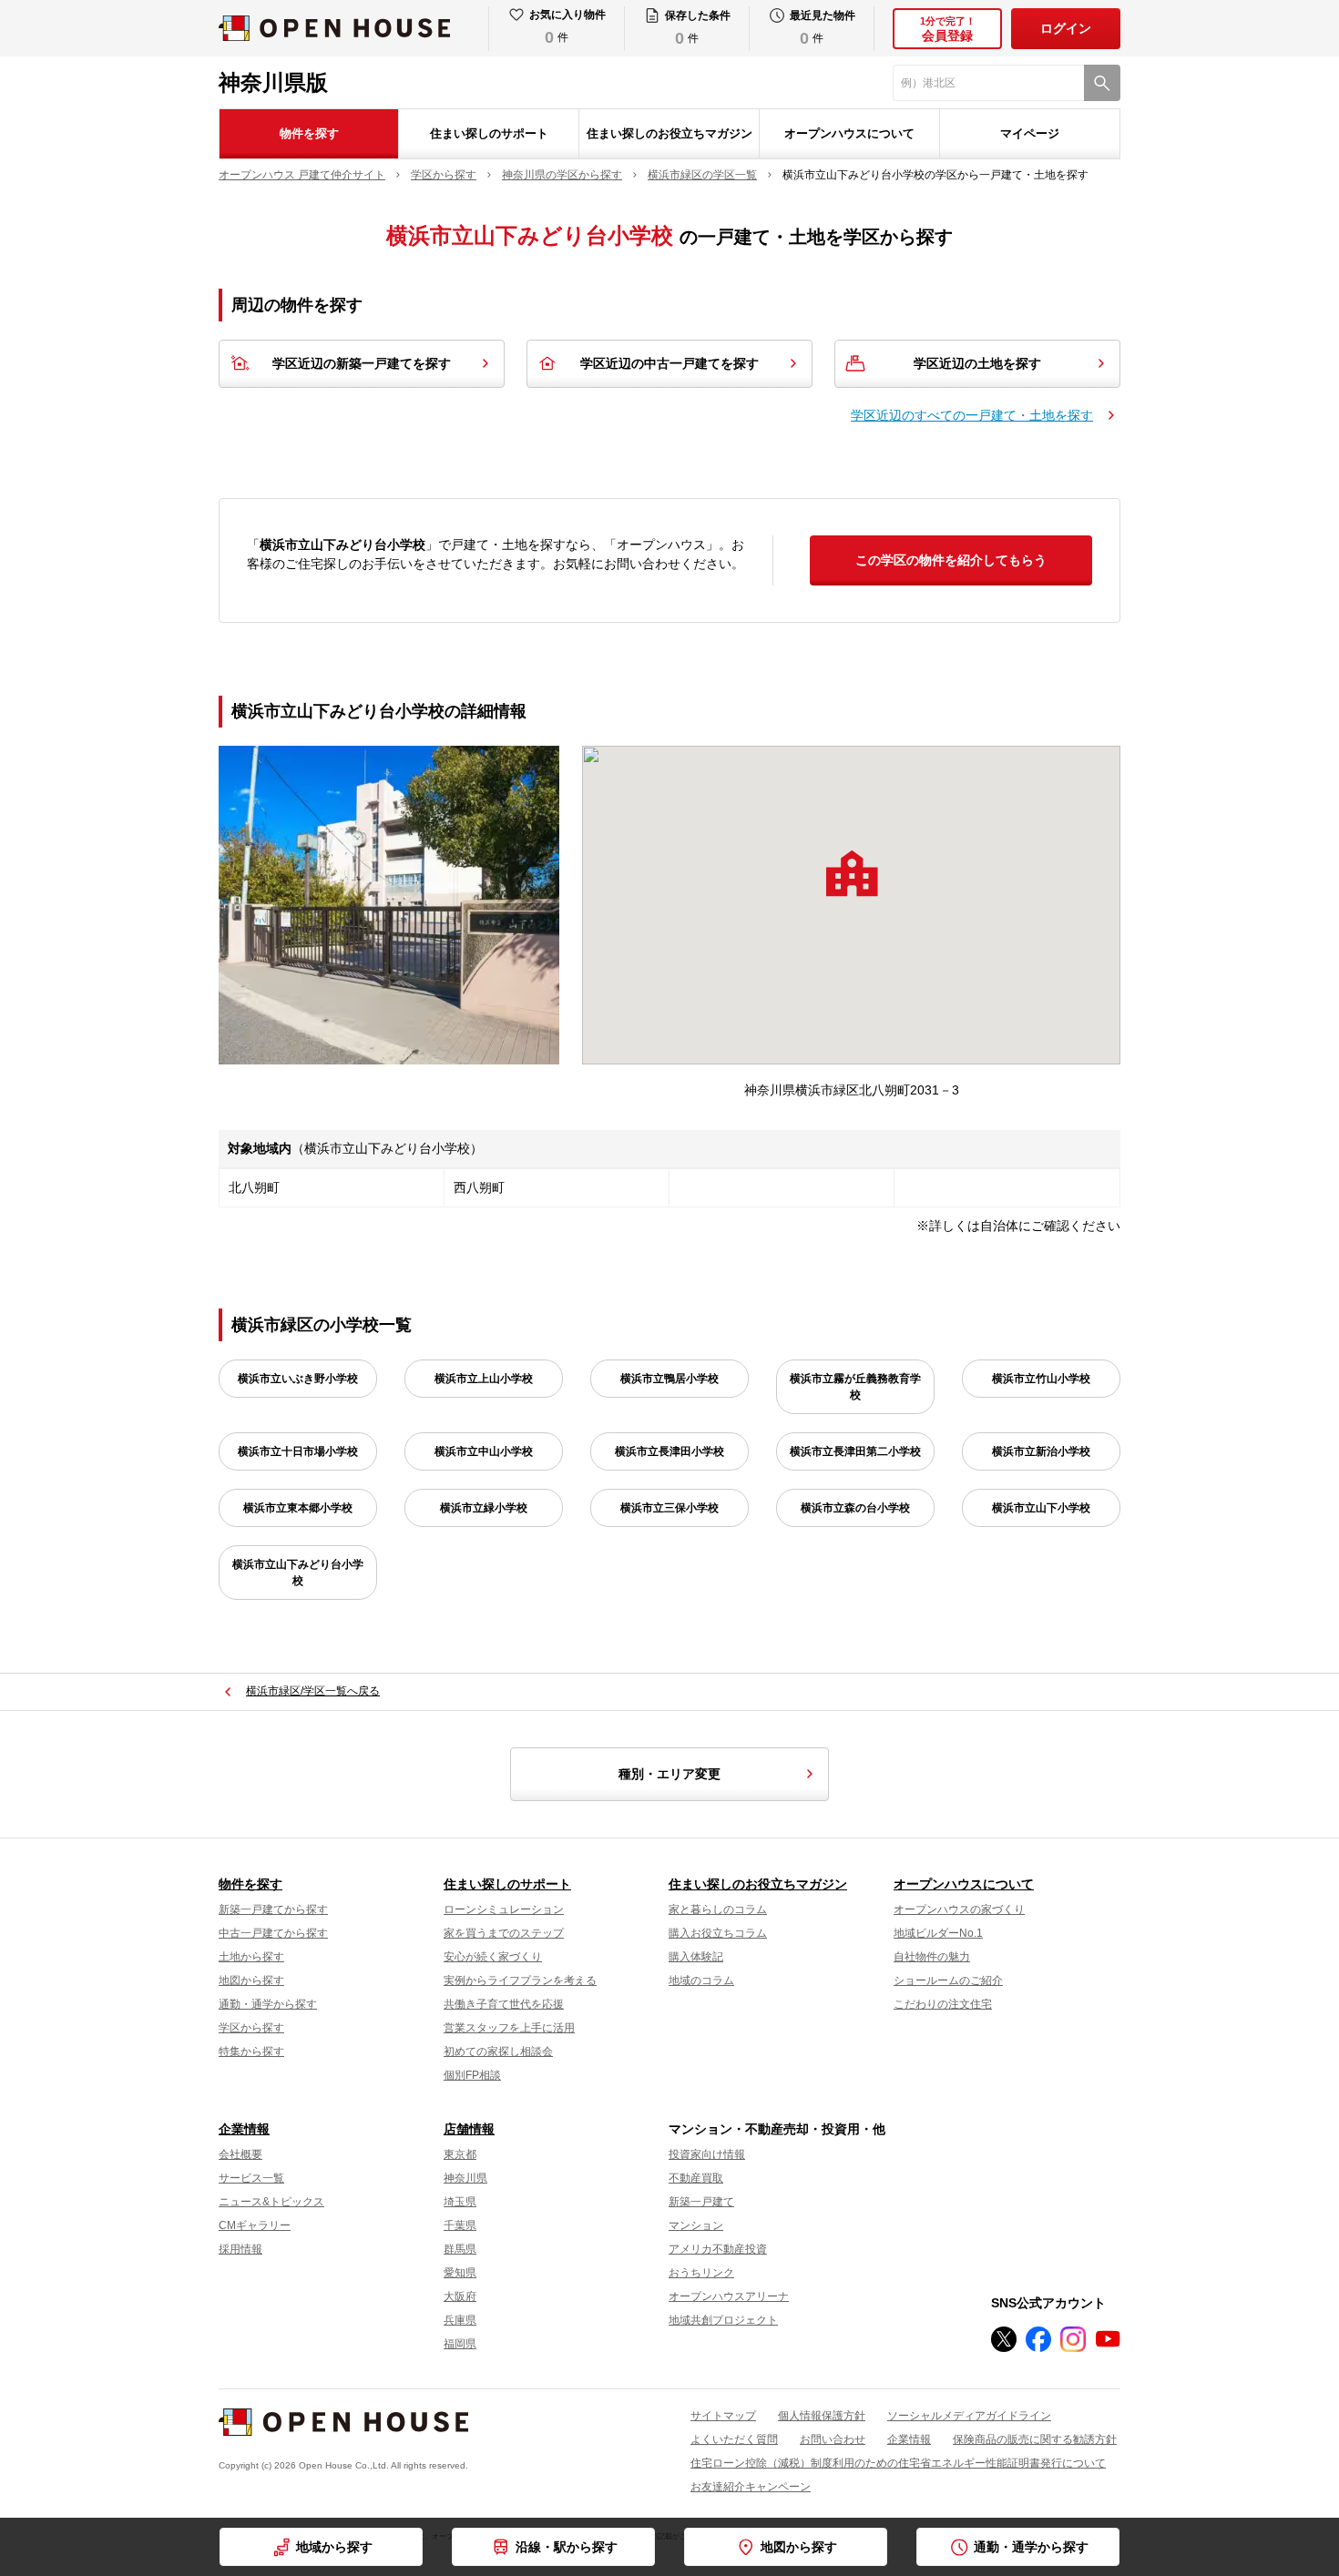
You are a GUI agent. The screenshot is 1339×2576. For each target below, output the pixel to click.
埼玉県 (460, 2202)
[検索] (1102, 83)
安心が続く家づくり (493, 1957)
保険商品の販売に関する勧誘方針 (1035, 2439)
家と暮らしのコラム (718, 1909)
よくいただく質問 (734, 2439)
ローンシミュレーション (504, 1909)
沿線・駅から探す (567, 2547)
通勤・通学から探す (268, 2004)
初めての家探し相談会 (498, 2052)
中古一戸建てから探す (273, 1933)
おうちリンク (701, 2273)
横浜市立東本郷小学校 (298, 1508)
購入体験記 (696, 1957)
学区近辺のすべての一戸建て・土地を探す (972, 415)
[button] (852, 873)
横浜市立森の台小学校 (855, 1508)
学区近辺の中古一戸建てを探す (669, 363)
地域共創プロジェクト (723, 2320)
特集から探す (251, 2052)
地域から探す (334, 2547)
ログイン (1066, 28)
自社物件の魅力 (932, 1957)
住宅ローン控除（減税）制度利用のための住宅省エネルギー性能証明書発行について (898, 2463)
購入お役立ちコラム (718, 1933)
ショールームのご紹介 (948, 1980)
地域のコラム (701, 1980)
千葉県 (460, 2225)
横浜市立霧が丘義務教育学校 (855, 1387)
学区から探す (251, 2028)
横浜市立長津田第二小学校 (855, 1451)
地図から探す (251, 1980)
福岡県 (460, 2344)
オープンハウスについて (849, 133)
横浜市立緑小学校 (484, 1508)
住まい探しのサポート (489, 133)
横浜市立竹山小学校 (1041, 1379)
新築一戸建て (701, 2202)
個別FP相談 (472, 2075)
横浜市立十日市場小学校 (298, 1451)
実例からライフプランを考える (520, 1980)
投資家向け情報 (707, 2154)
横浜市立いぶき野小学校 (298, 1379)
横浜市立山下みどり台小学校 (298, 1573)
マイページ (1030, 133)
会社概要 (240, 2154)
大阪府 (460, 2296)
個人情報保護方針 (822, 2416)
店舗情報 (469, 2129)
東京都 (460, 2154)
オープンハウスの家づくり (959, 1909)
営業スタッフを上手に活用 (509, 2028)
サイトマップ (723, 2416)
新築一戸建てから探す (273, 1909)
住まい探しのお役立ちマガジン (669, 133)
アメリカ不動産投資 (718, 2249)
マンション (696, 2225)
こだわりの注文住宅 (943, 2004)
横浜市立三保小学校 (669, 1508)
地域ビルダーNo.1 (938, 1933)
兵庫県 (460, 2320)
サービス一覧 (251, 2178)
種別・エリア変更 (669, 1774)
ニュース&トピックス (271, 2202)
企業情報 (244, 2129)
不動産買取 (696, 2178)
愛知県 (460, 2273)
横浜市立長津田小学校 (669, 1451)
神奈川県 (465, 2178)
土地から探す (251, 1957)
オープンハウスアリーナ (729, 2296)
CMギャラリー (255, 2225)
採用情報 (240, 2249)
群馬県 (460, 2249)
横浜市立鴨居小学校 (669, 1379)
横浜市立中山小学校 (484, 1451)
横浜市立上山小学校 (484, 1379)
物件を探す (309, 133)
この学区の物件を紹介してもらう (951, 560)
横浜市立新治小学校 (1041, 1451)
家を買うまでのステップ (504, 1933)
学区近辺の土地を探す (977, 363)
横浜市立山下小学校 (1041, 1508)
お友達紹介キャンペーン (751, 2487)
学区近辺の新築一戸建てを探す (362, 363)
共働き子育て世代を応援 (504, 2004)
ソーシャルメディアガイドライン (969, 2416)
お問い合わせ (833, 2439)
